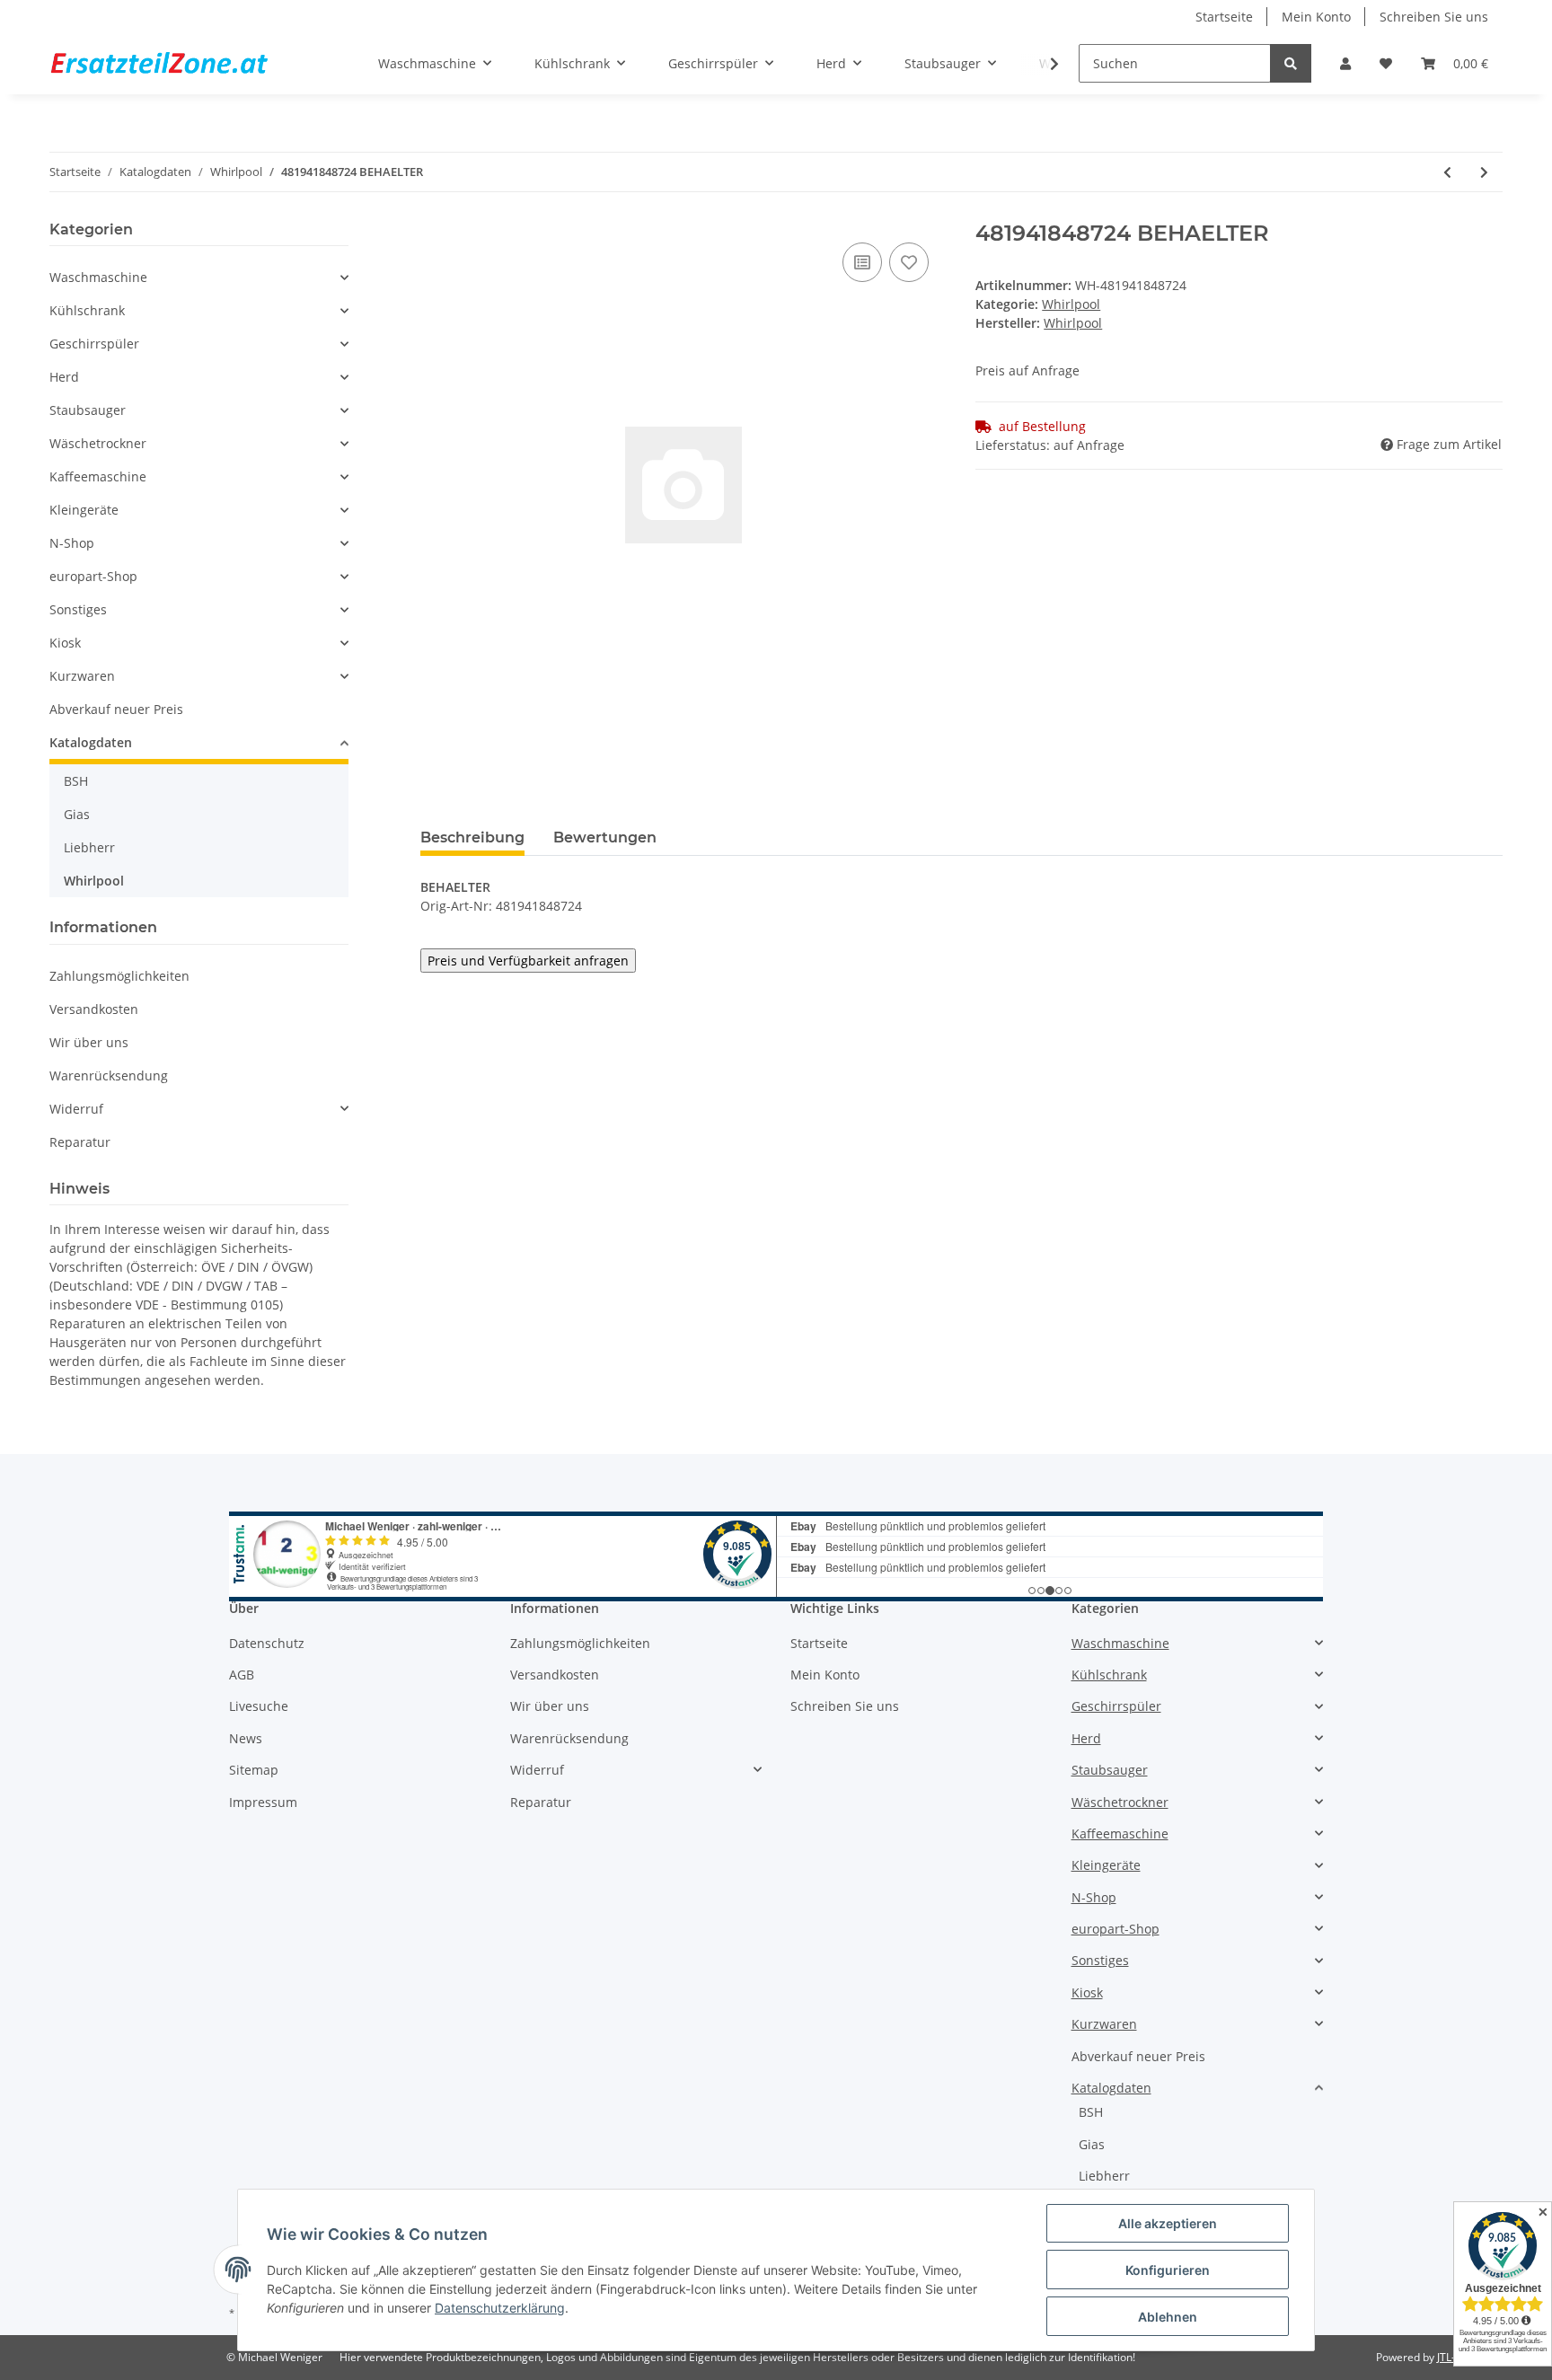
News (246, 1738)
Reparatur (80, 1142)
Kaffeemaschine (98, 476)
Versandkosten (94, 1009)
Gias (77, 814)
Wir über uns (89, 1042)
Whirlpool (1071, 304)
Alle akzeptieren (1168, 2223)
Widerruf (76, 1109)
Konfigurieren (1168, 2270)
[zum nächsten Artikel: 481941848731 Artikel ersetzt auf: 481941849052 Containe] (1484, 172)
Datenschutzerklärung (500, 2308)
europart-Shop (93, 576)
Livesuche (259, 1706)
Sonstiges (78, 609)
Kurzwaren (82, 676)
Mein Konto (1316, 17)
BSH (76, 781)
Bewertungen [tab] (605, 837)
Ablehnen (1168, 2317)
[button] (1345, 63)
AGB (242, 1675)
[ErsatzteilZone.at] (181, 64)
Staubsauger (88, 410)
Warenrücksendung (109, 1075)
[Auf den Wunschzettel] (909, 262)
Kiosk (65, 643)
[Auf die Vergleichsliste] (862, 262)
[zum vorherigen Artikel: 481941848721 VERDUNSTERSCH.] (1447, 172)
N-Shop (72, 543)
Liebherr (89, 847)
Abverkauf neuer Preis (116, 709)
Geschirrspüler (94, 344)
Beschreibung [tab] (472, 837)
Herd (64, 377)
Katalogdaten (91, 742)
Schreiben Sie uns (1434, 17)
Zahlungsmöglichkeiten (119, 976)
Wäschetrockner (98, 443)
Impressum (263, 1802)
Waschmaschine (98, 277)
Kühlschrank (87, 310)
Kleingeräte (84, 510)
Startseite (1224, 17)
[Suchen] (1291, 63)
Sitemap (254, 1770)
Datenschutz (267, 1643)
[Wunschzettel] (1386, 63)
